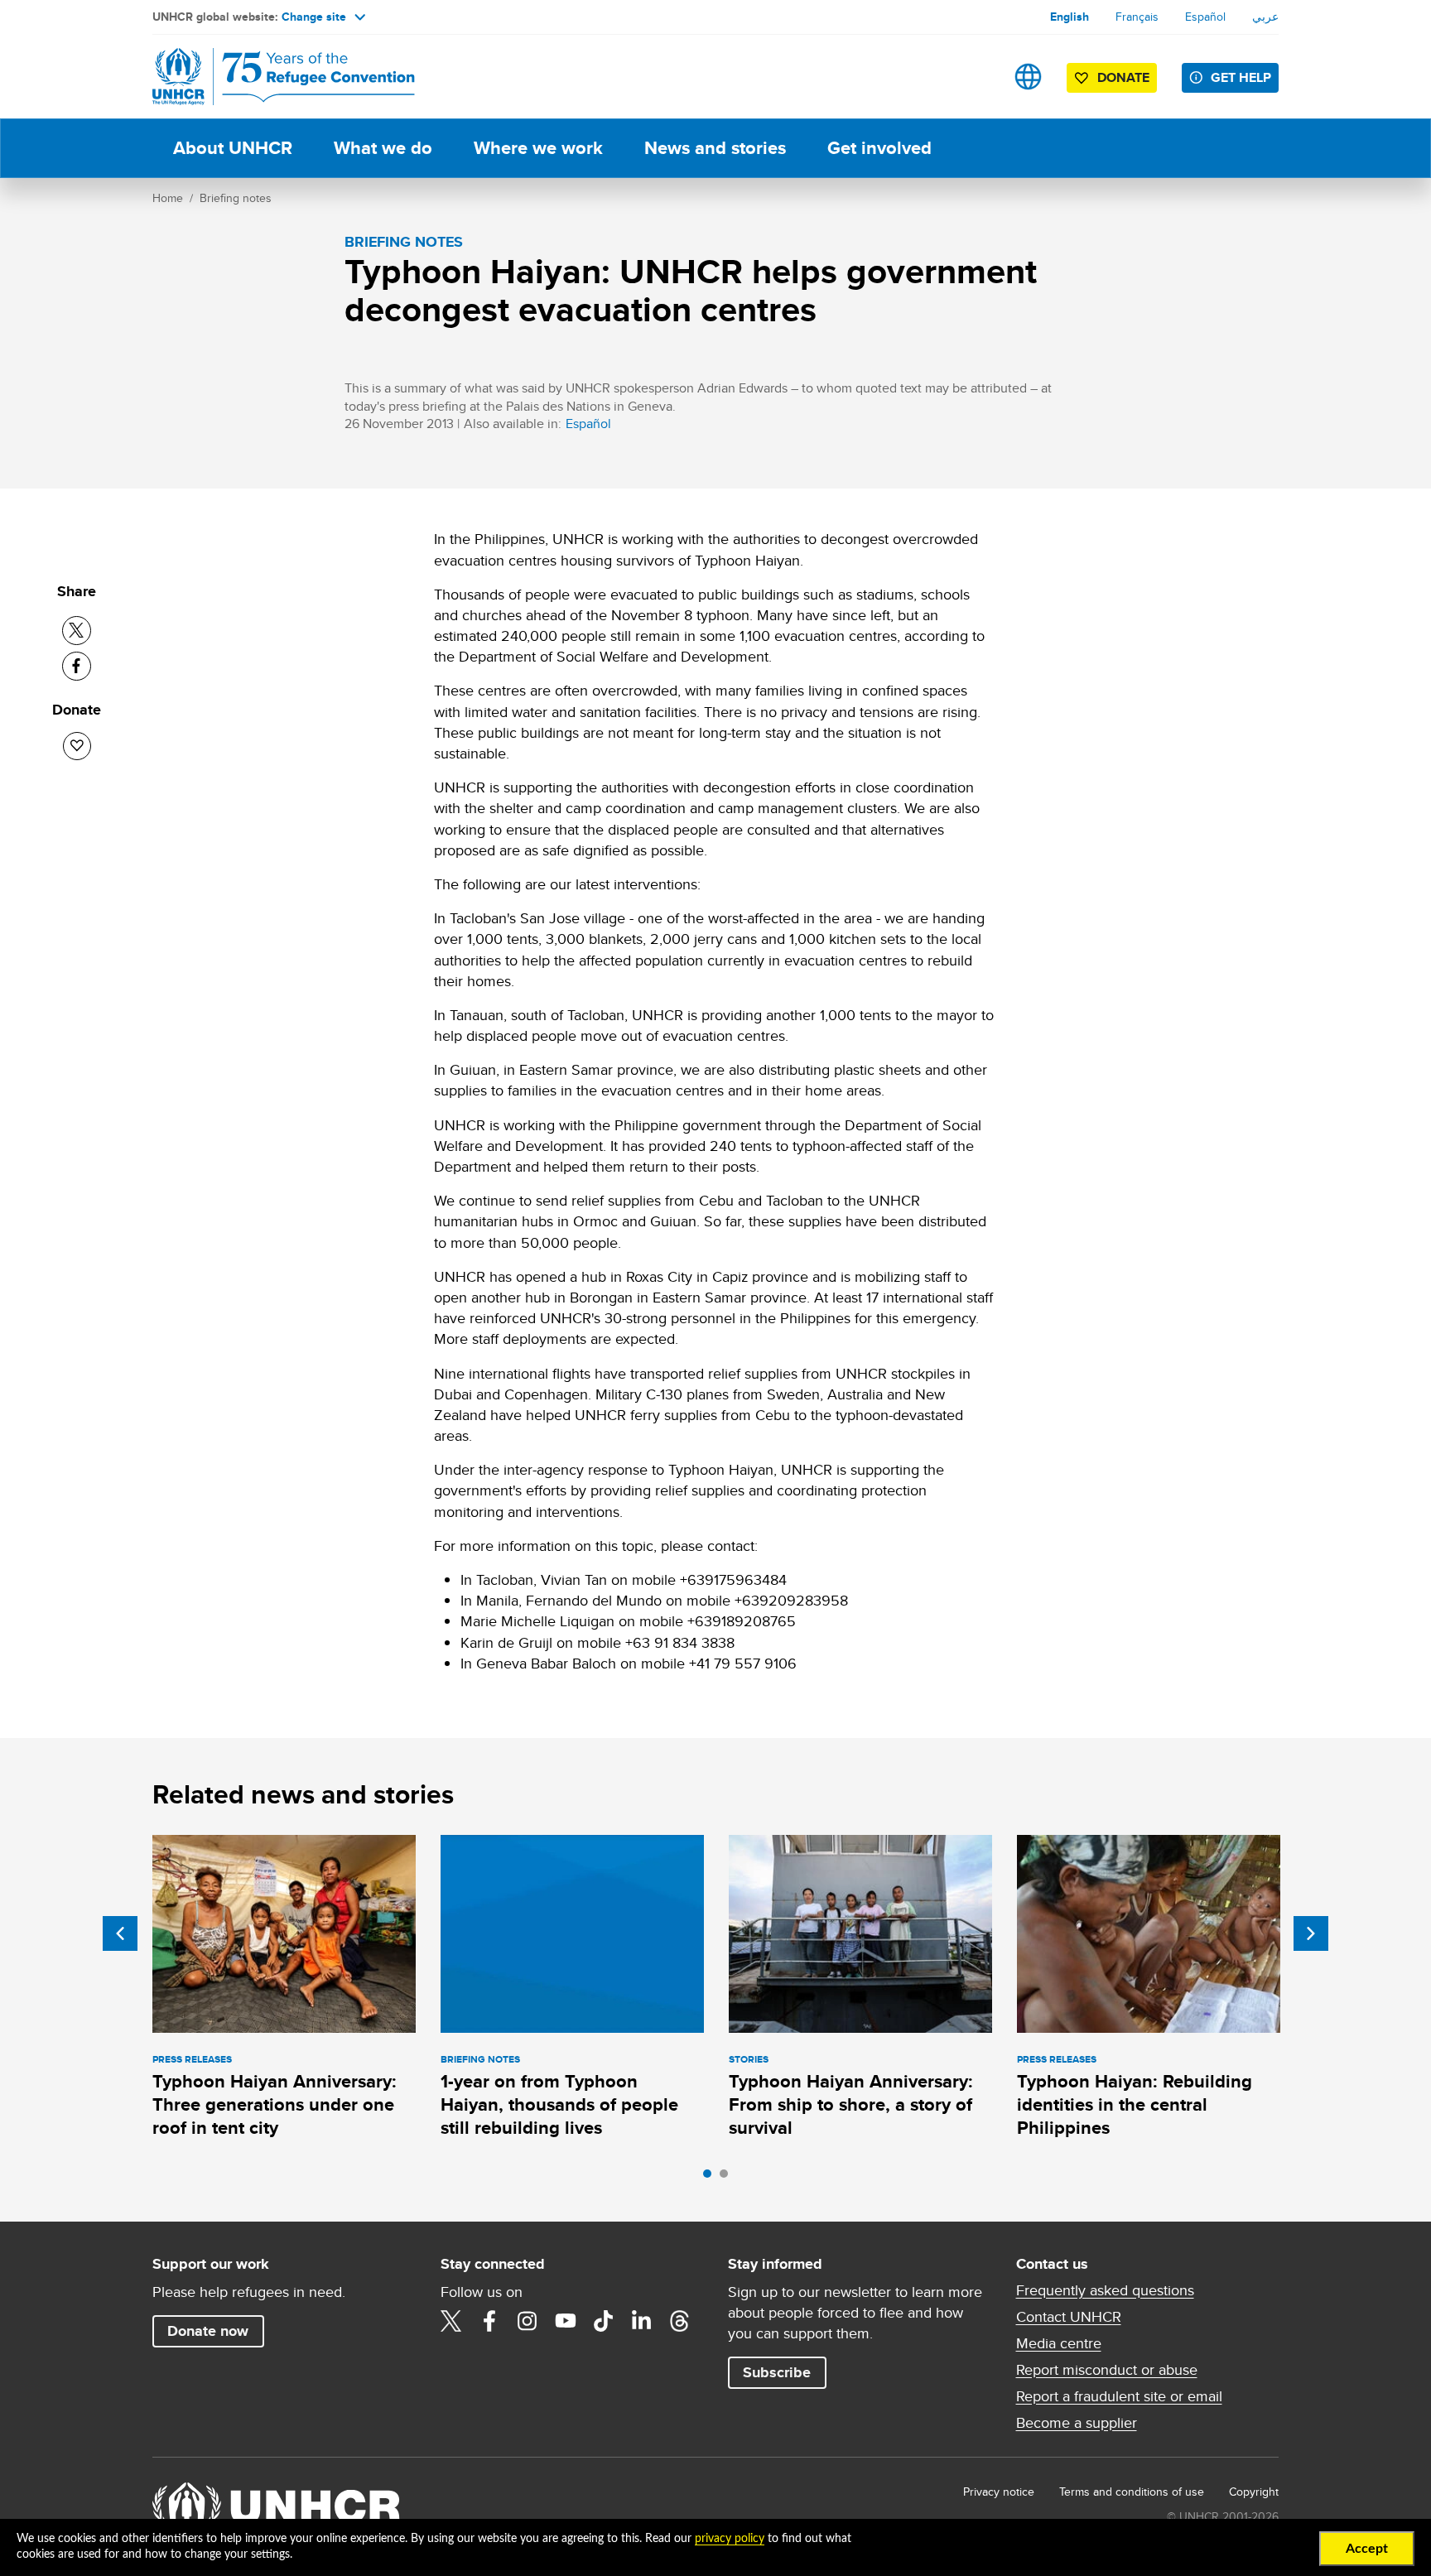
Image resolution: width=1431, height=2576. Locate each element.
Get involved (879, 148)
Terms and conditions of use (1132, 2492)
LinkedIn (642, 2321)
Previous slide (120, 1933)
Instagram (528, 2321)
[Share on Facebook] (77, 666)
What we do (383, 148)
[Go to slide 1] (711, 2178)
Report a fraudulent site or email (1119, 2396)
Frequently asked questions (1105, 2290)
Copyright (1254, 2492)
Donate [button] (1123, 77)
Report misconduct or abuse (1107, 2370)
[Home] (268, 77)
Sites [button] (1028, 77)
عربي (1265, 17)
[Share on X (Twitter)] (77, 631)
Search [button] (976, 77)
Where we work (538, 148)
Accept (1367, 2549)
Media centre (1059, 2343)
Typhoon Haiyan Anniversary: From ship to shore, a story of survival (851, 2105)
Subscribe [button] (777, 2372)
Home (168, 198)
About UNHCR (233, 148)
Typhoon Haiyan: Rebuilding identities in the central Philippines (1135, 2105)
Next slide (1311, 1933)
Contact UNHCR (1069, 2317)
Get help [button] (1241, 77)
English (1070, 17)
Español (1205, 17)
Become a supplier (1077, 2423)
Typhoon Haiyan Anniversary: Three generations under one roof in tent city (275, 2105)
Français (1137, 17)
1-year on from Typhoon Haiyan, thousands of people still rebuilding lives (559, 2105)
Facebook (489, 2321)
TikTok (604, 2321)
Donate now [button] (208, 2331)
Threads (680, 2321)
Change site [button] (314, 17)
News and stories (715, 148)
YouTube (566, 2321)
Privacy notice (999, 2492)
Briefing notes (236, 198)
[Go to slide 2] (728, 2178)
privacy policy (730, 2539)
